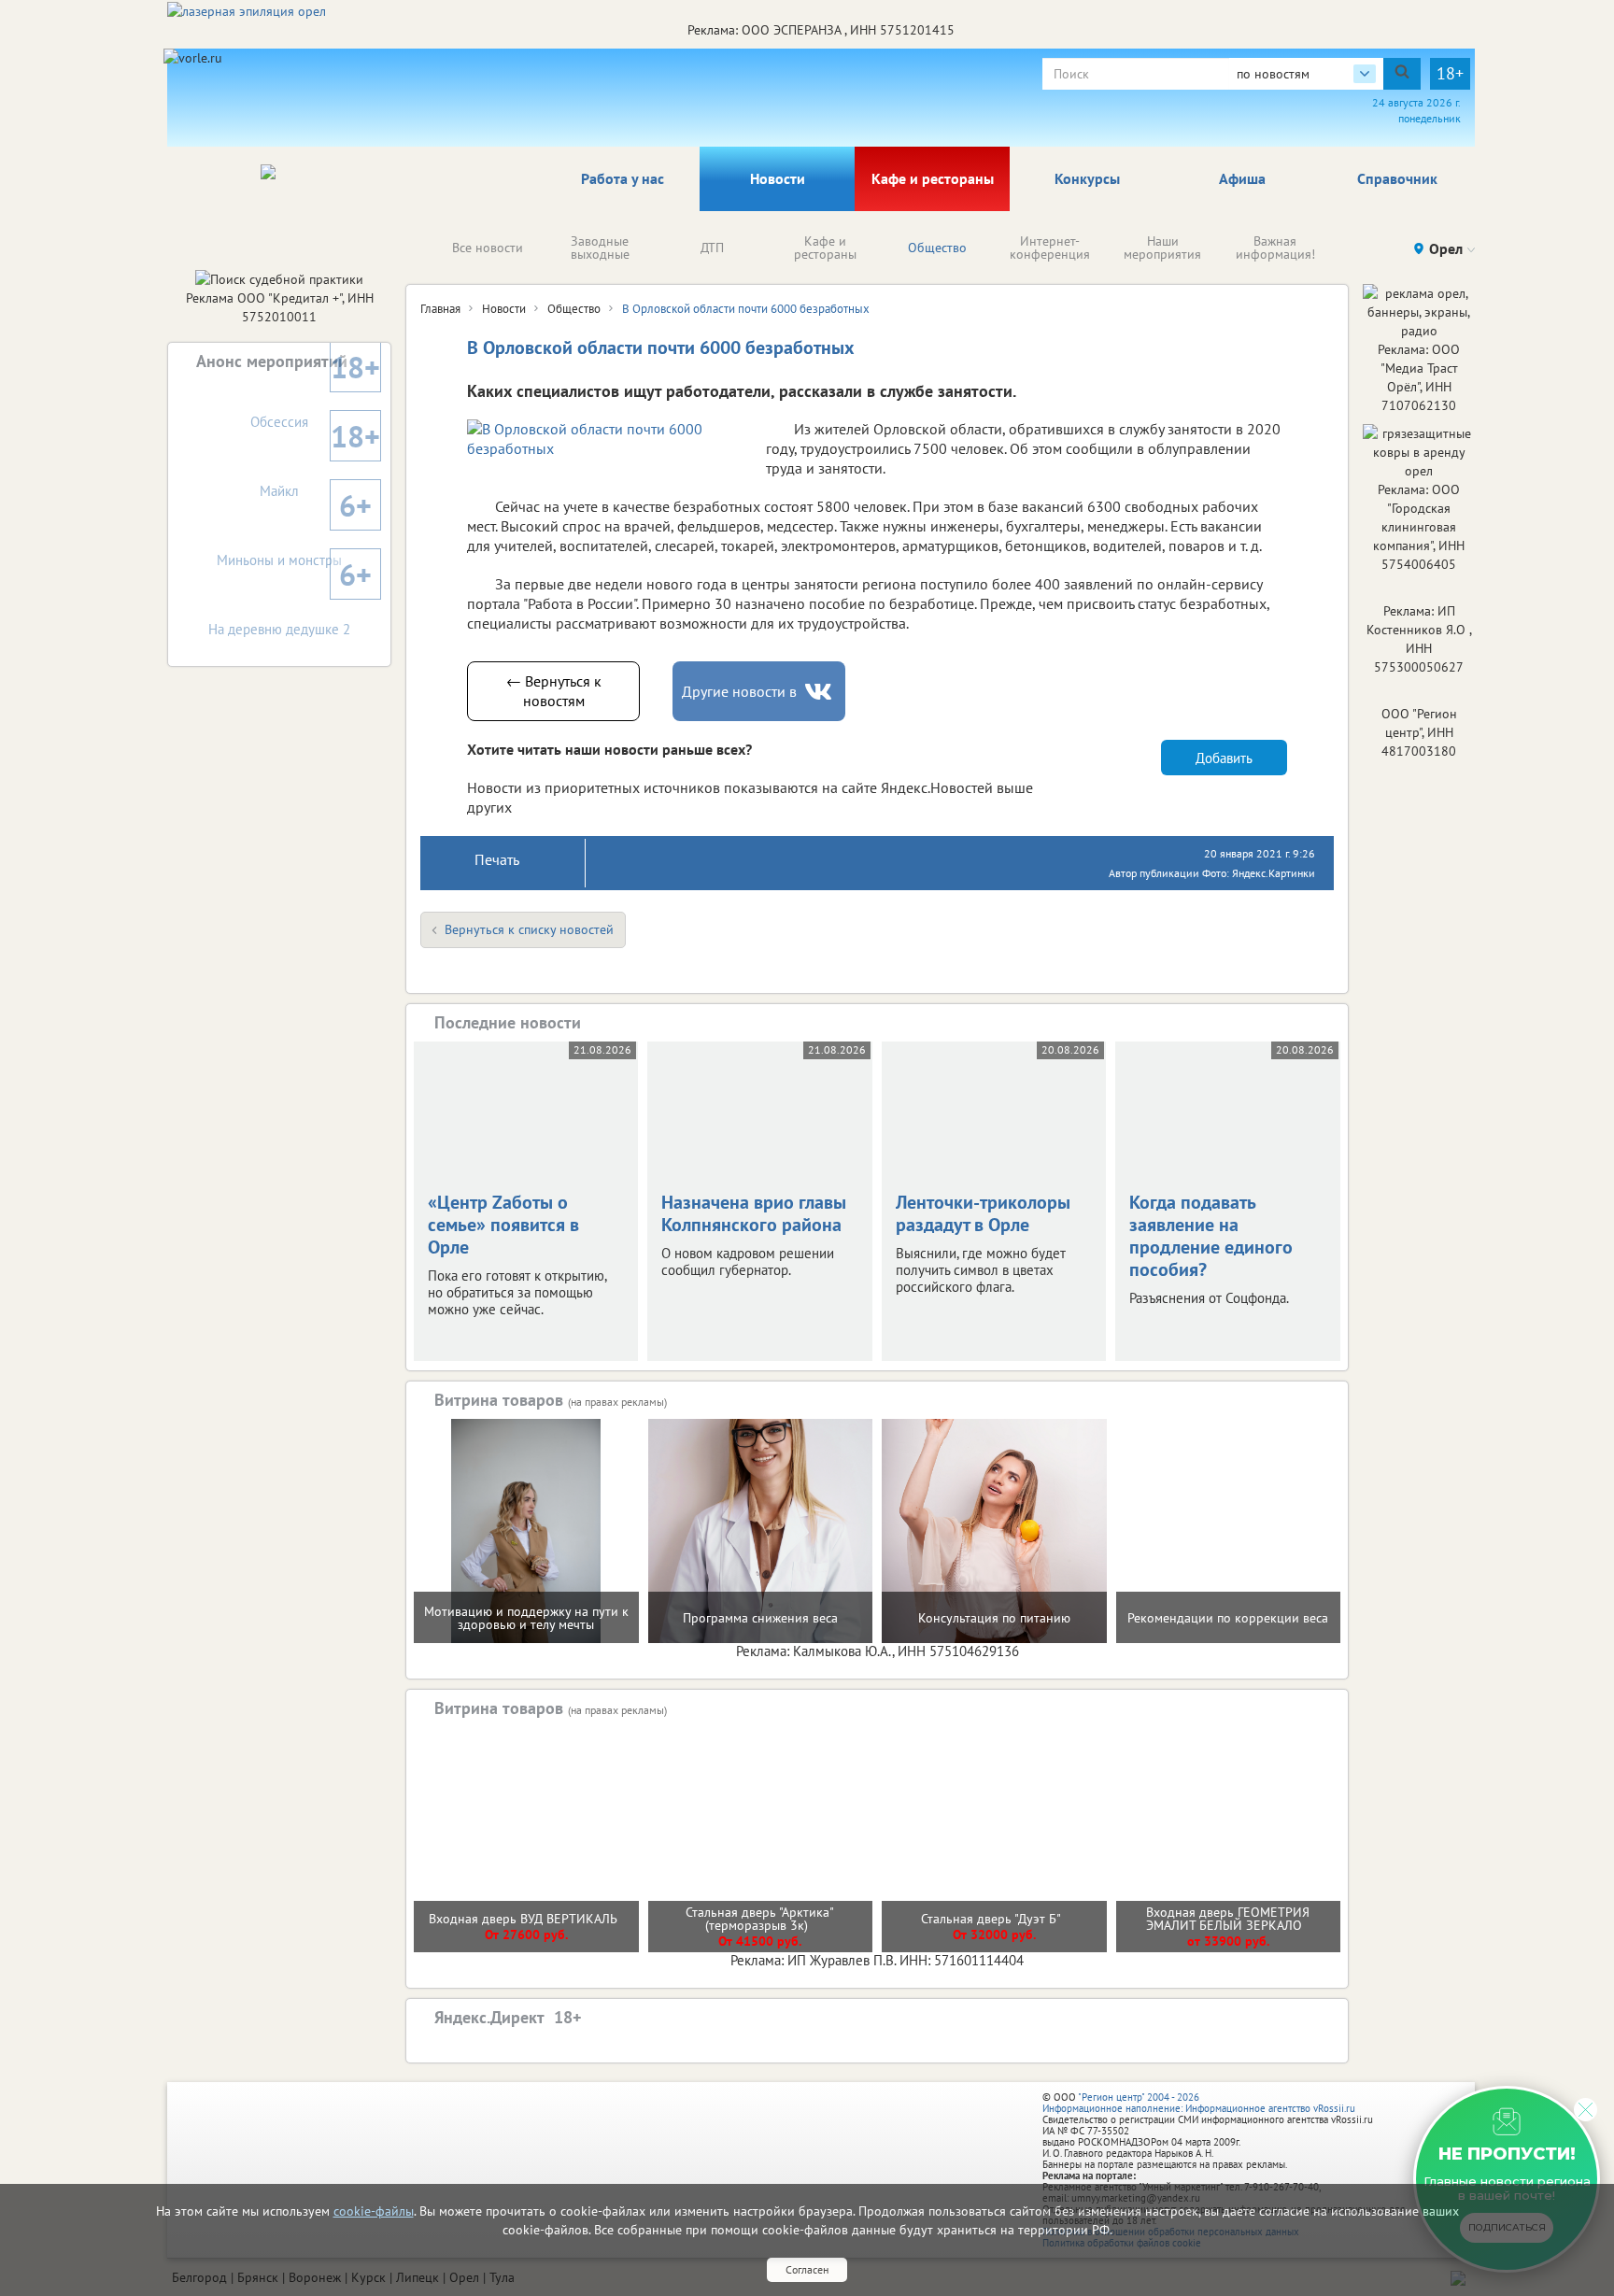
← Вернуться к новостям (554, 691)
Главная (440, 309)
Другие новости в (739, 691)
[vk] (820, 692)
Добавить (1224, 758)
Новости (778, 178)
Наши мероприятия (1162, 248)
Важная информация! (1275, 248)
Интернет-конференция (1050, 248)
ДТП (712, 248)
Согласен (807, 2269)
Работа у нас (623, 178)
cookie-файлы (374, 2211)
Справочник (1397, 178)
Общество (937, 248)
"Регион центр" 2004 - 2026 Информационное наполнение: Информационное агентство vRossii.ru (1199, 2103)
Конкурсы (1087, 178)
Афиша (1242, 178)
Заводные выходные (600, 248)
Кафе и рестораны (933, 178)
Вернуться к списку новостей (529, 929)
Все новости (488, 248)
